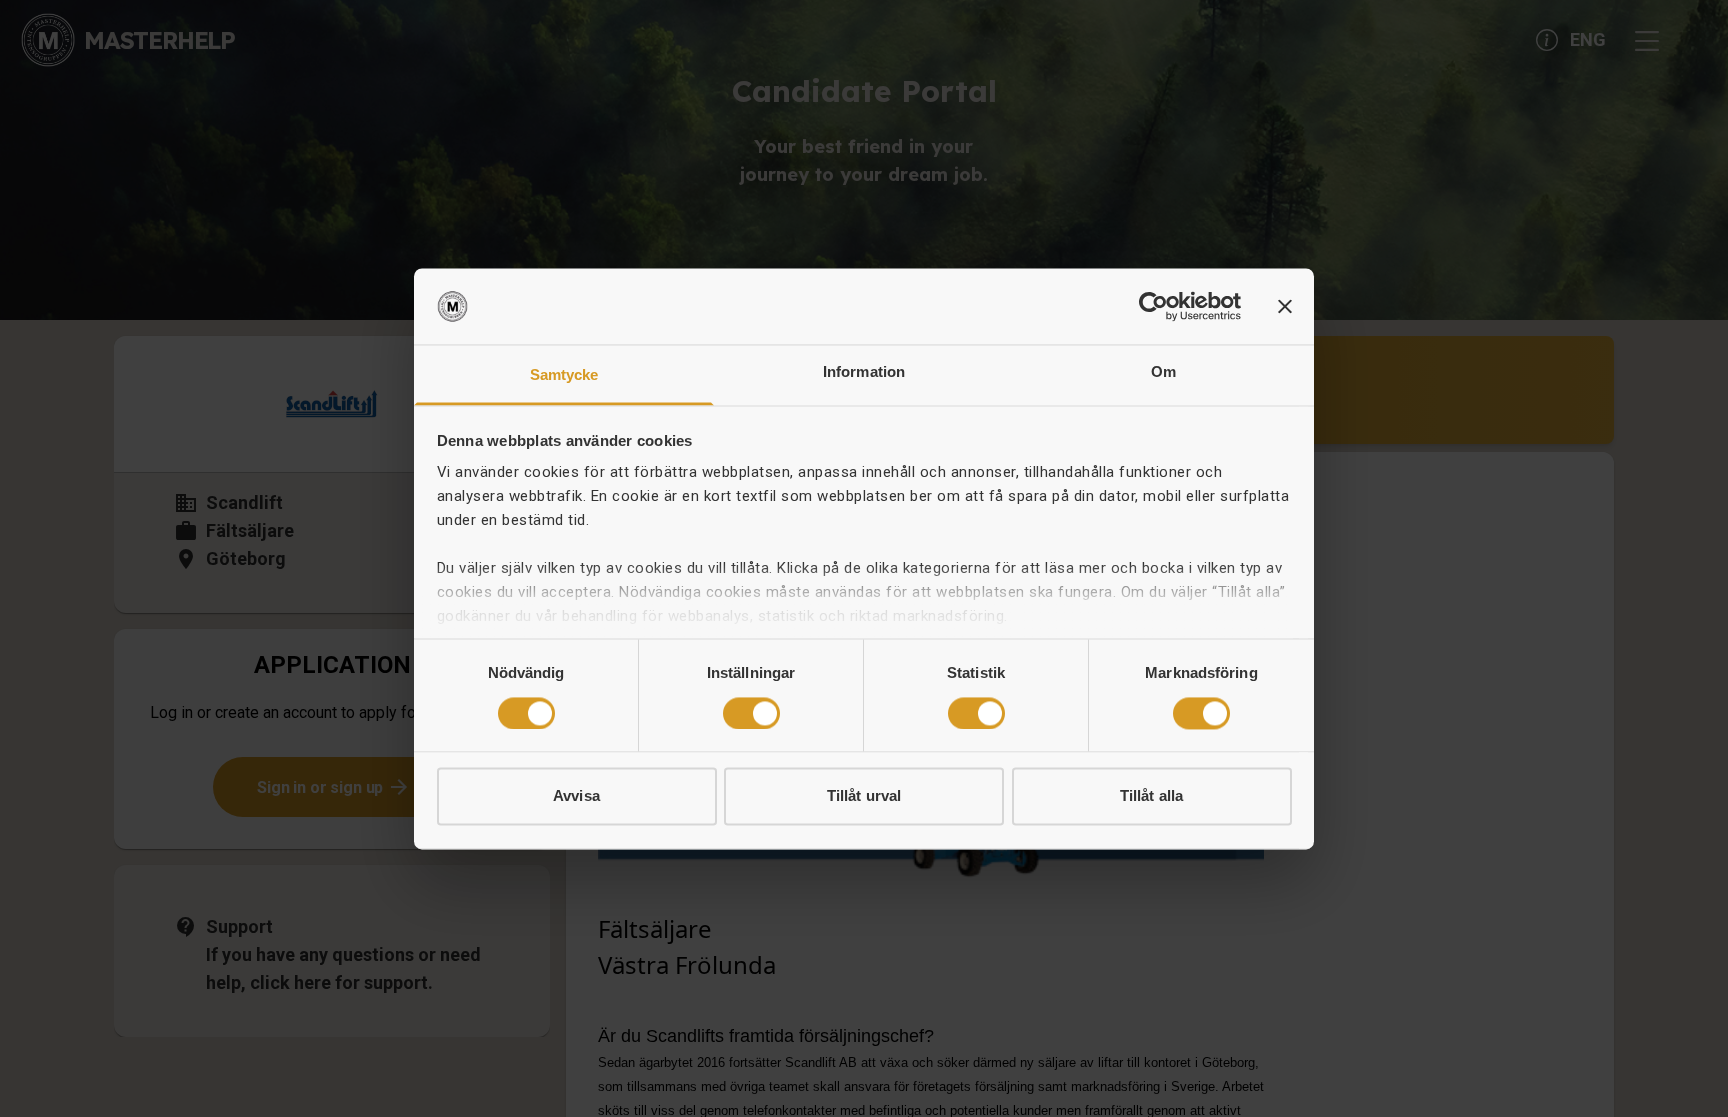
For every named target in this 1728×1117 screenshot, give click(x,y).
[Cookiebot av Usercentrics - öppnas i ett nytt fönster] (1153, 306)
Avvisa (576, 796)
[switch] (751, 713)
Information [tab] (864, 372)
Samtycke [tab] (564, 375)
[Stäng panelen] (1285, 306)
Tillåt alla (1151, 796)
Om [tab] (1163, 372)
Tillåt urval (864, 796)
